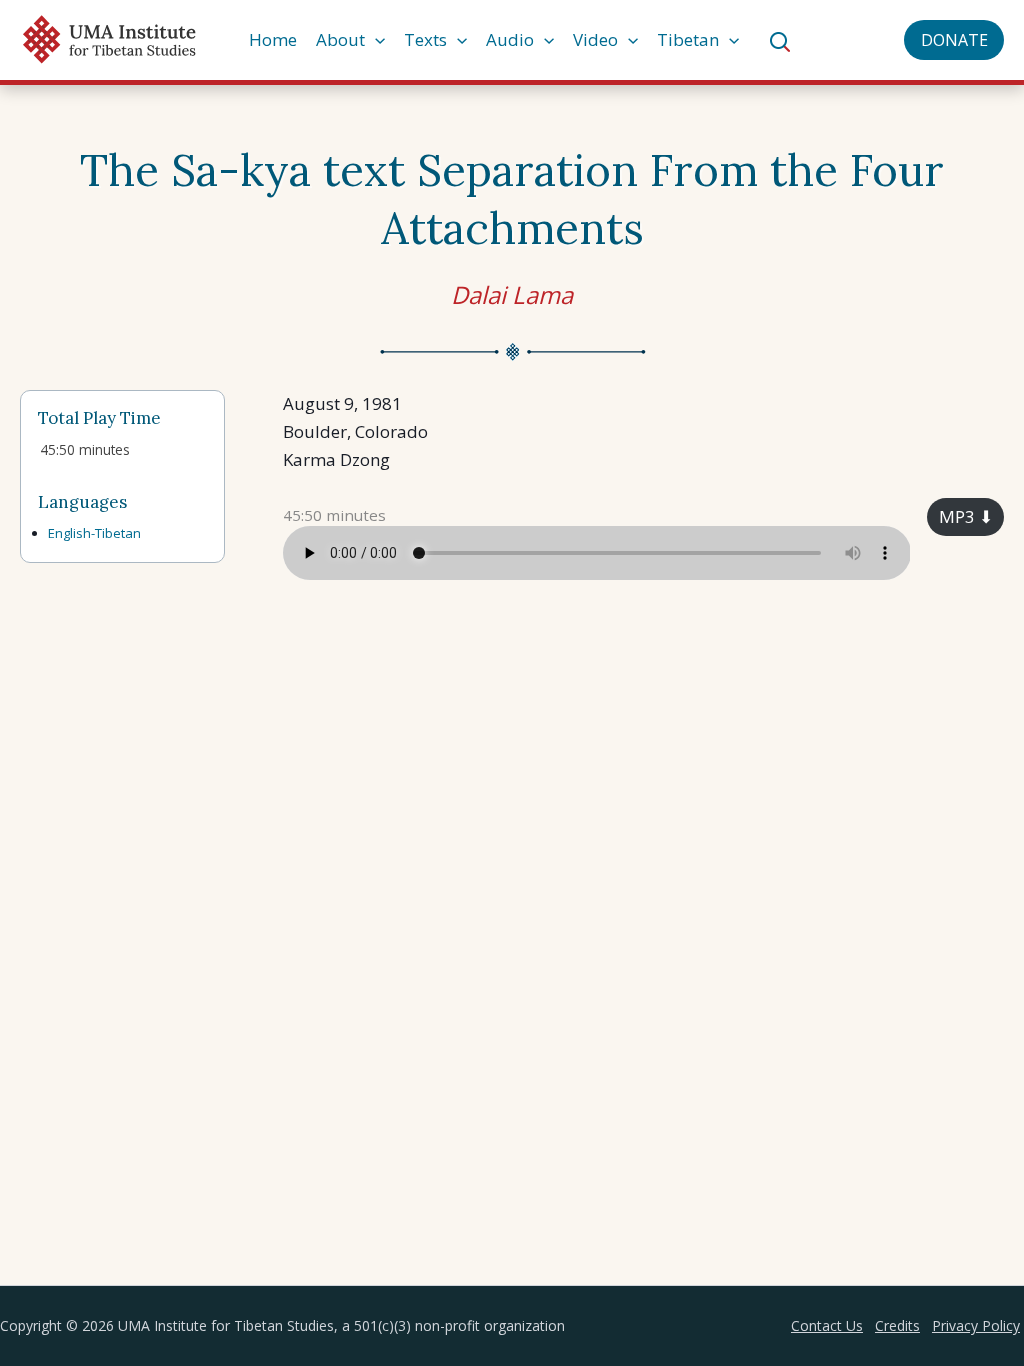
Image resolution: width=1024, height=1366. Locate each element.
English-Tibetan (94, 533)
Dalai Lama (512, 294)
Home (273, 39)
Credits (897, 1325)
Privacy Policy (976, 1325)
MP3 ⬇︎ (966, 516)
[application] (375, 40)
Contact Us (827, 1325)
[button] (954, 40)
